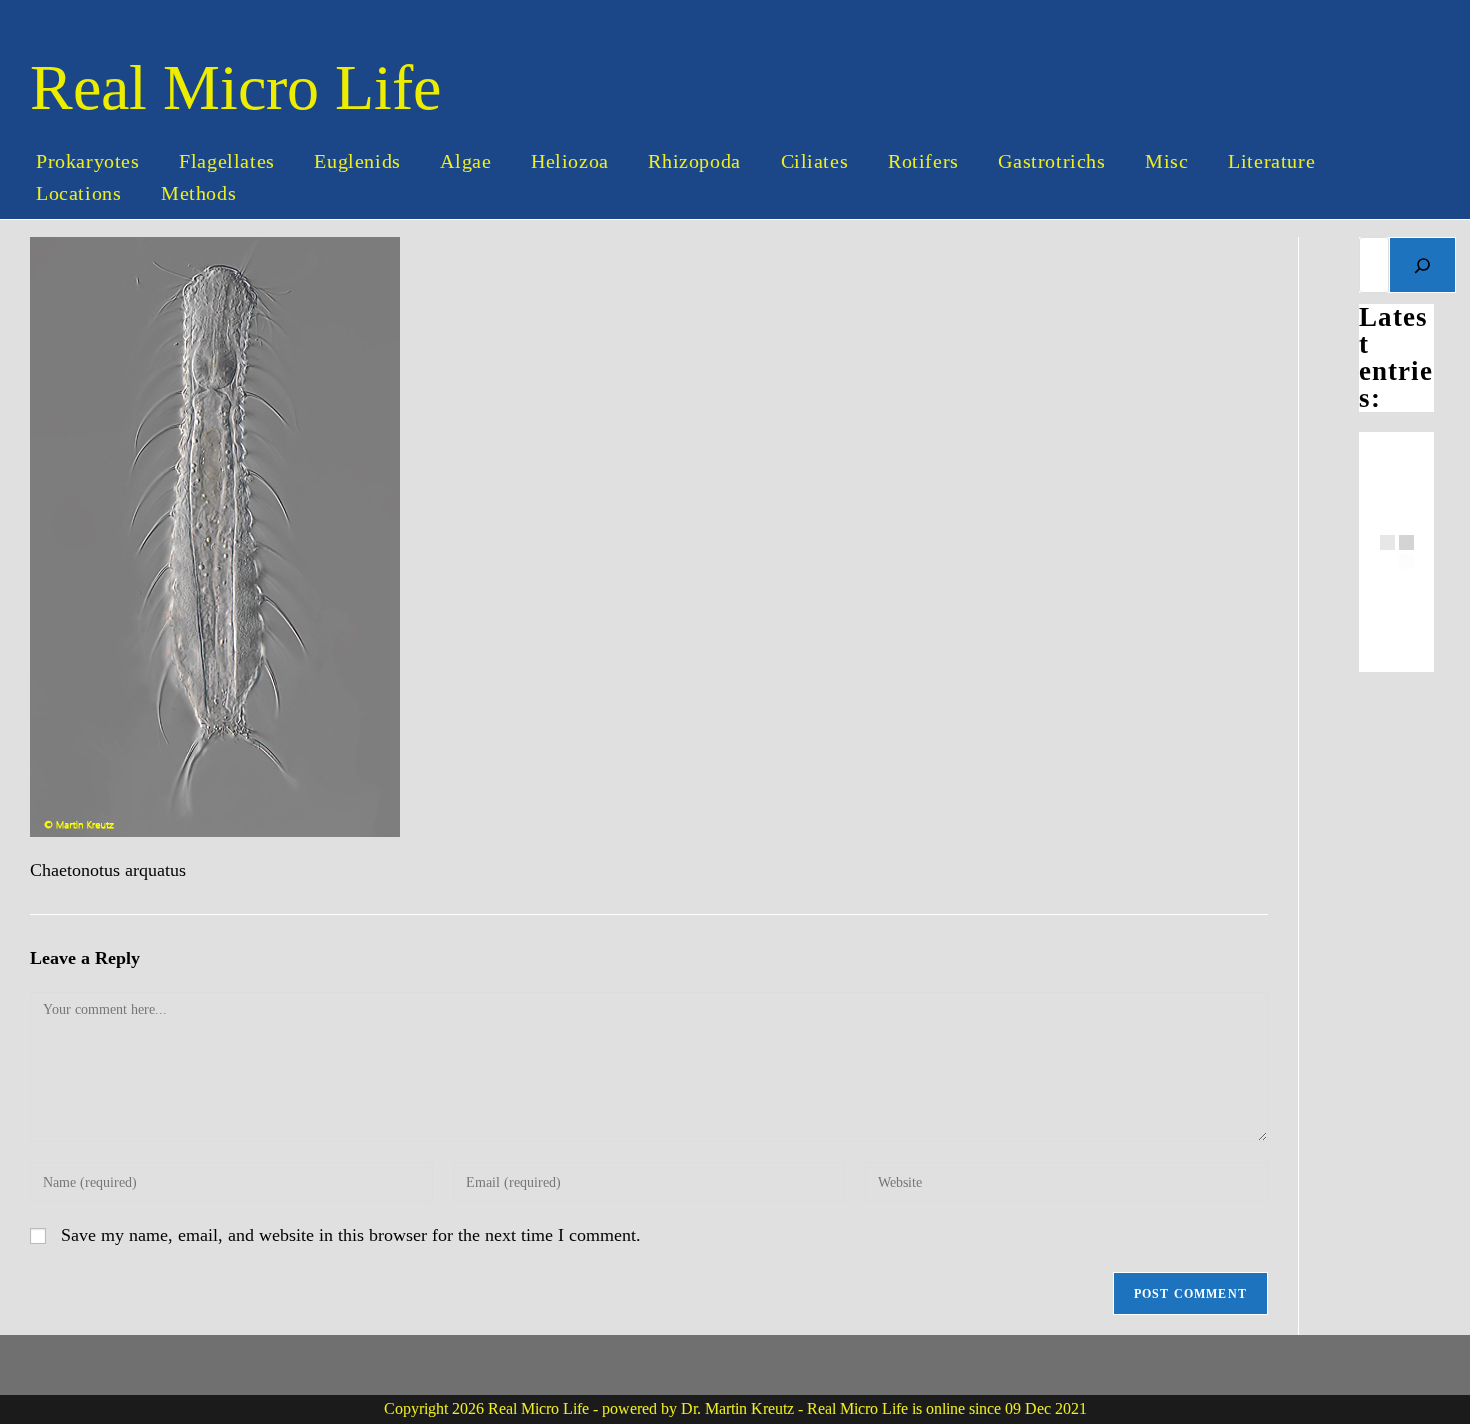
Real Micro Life (235, 87)
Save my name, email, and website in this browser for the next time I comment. (351, 1235)
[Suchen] (1422, 265)
